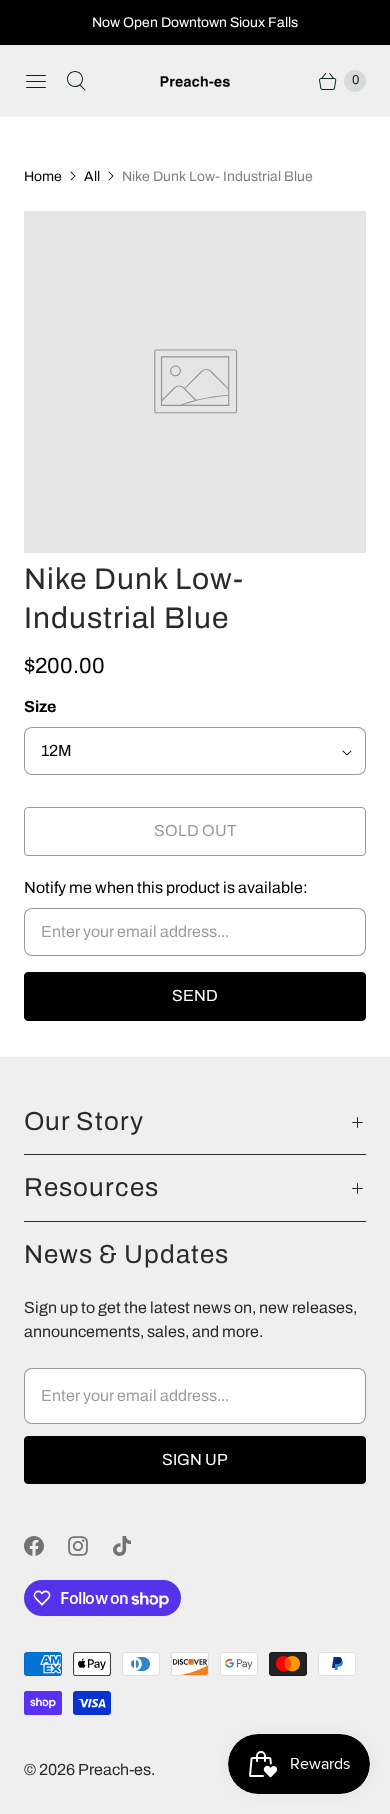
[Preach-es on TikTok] (134, 1546)
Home (43, 176)
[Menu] (36, 81)
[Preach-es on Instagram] (90, 1546)
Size (40, 706)
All (92, 176)
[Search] (76, 81)
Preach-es (114, 1769)
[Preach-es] (195, 81)
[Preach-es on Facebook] (46, 1546)
